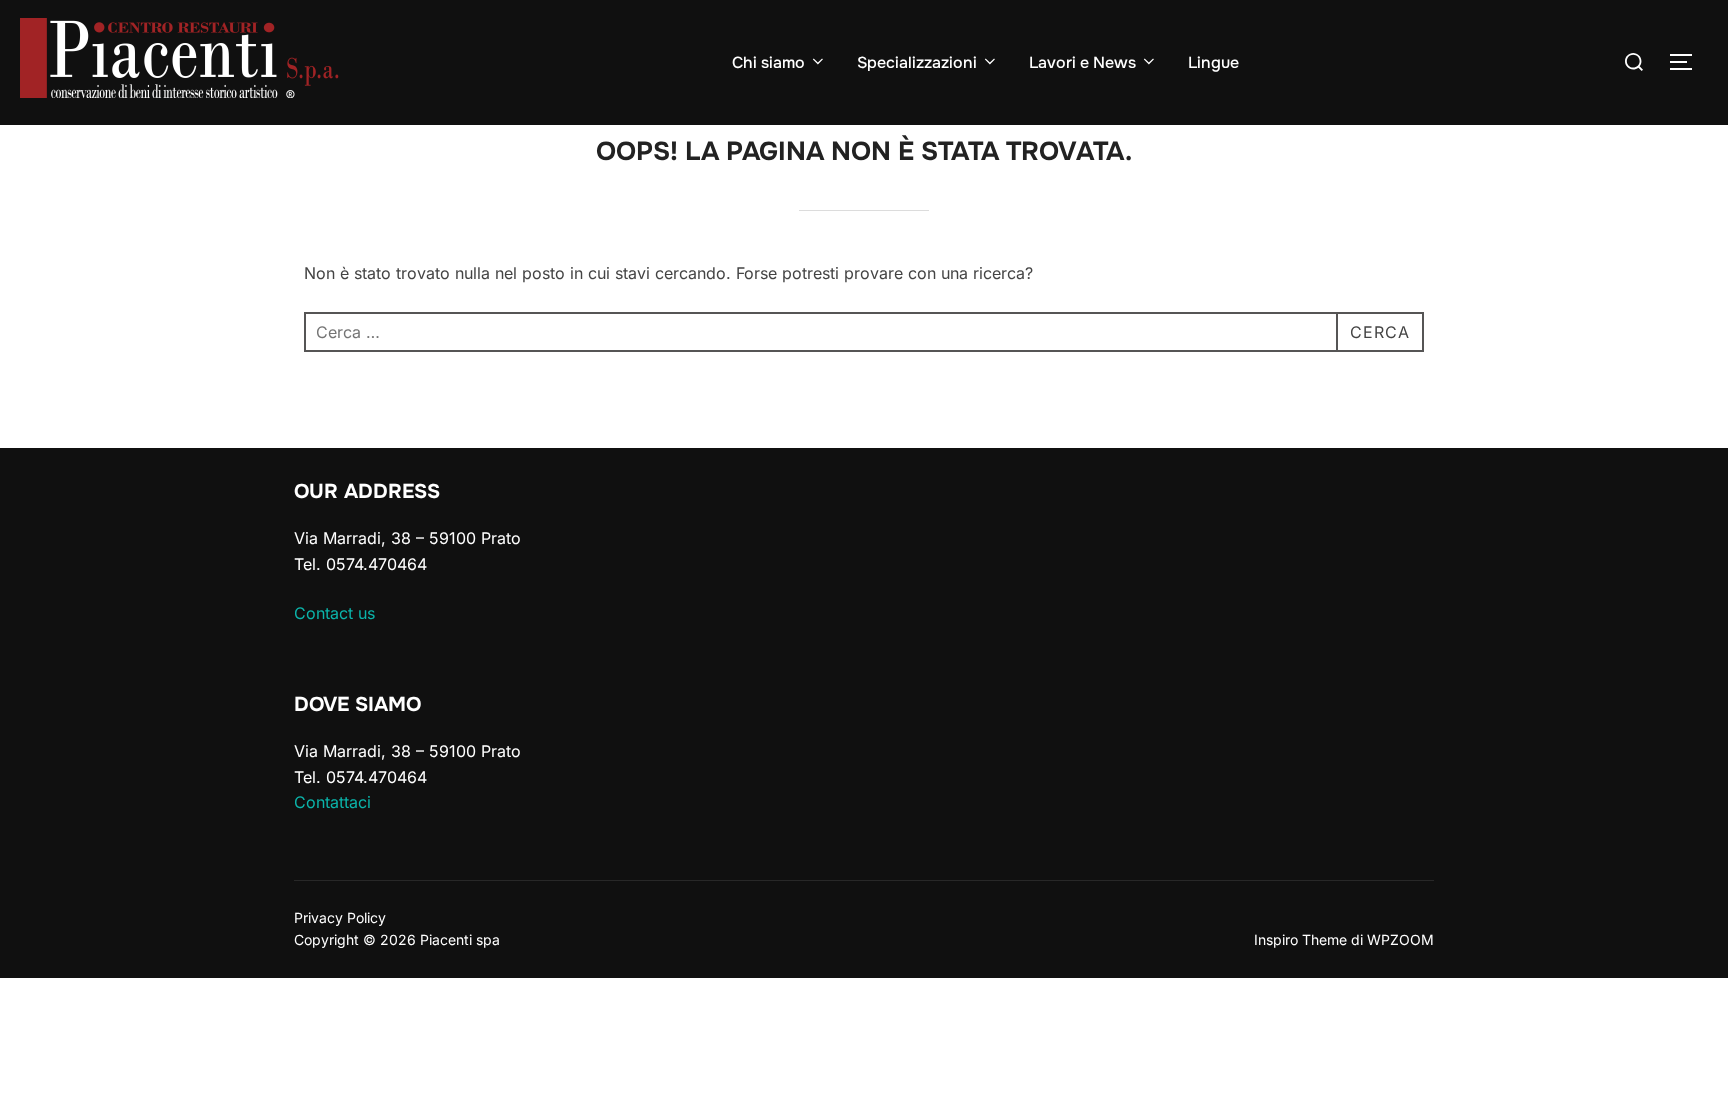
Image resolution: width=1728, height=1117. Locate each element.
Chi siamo (768, 62)
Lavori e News (1082, 62)
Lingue (1213, 62)
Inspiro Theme (1300, 939)
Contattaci (332, 802)
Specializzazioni (917, 62)
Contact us (334, 613)
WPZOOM (1400, 939)
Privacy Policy (340, 917)
